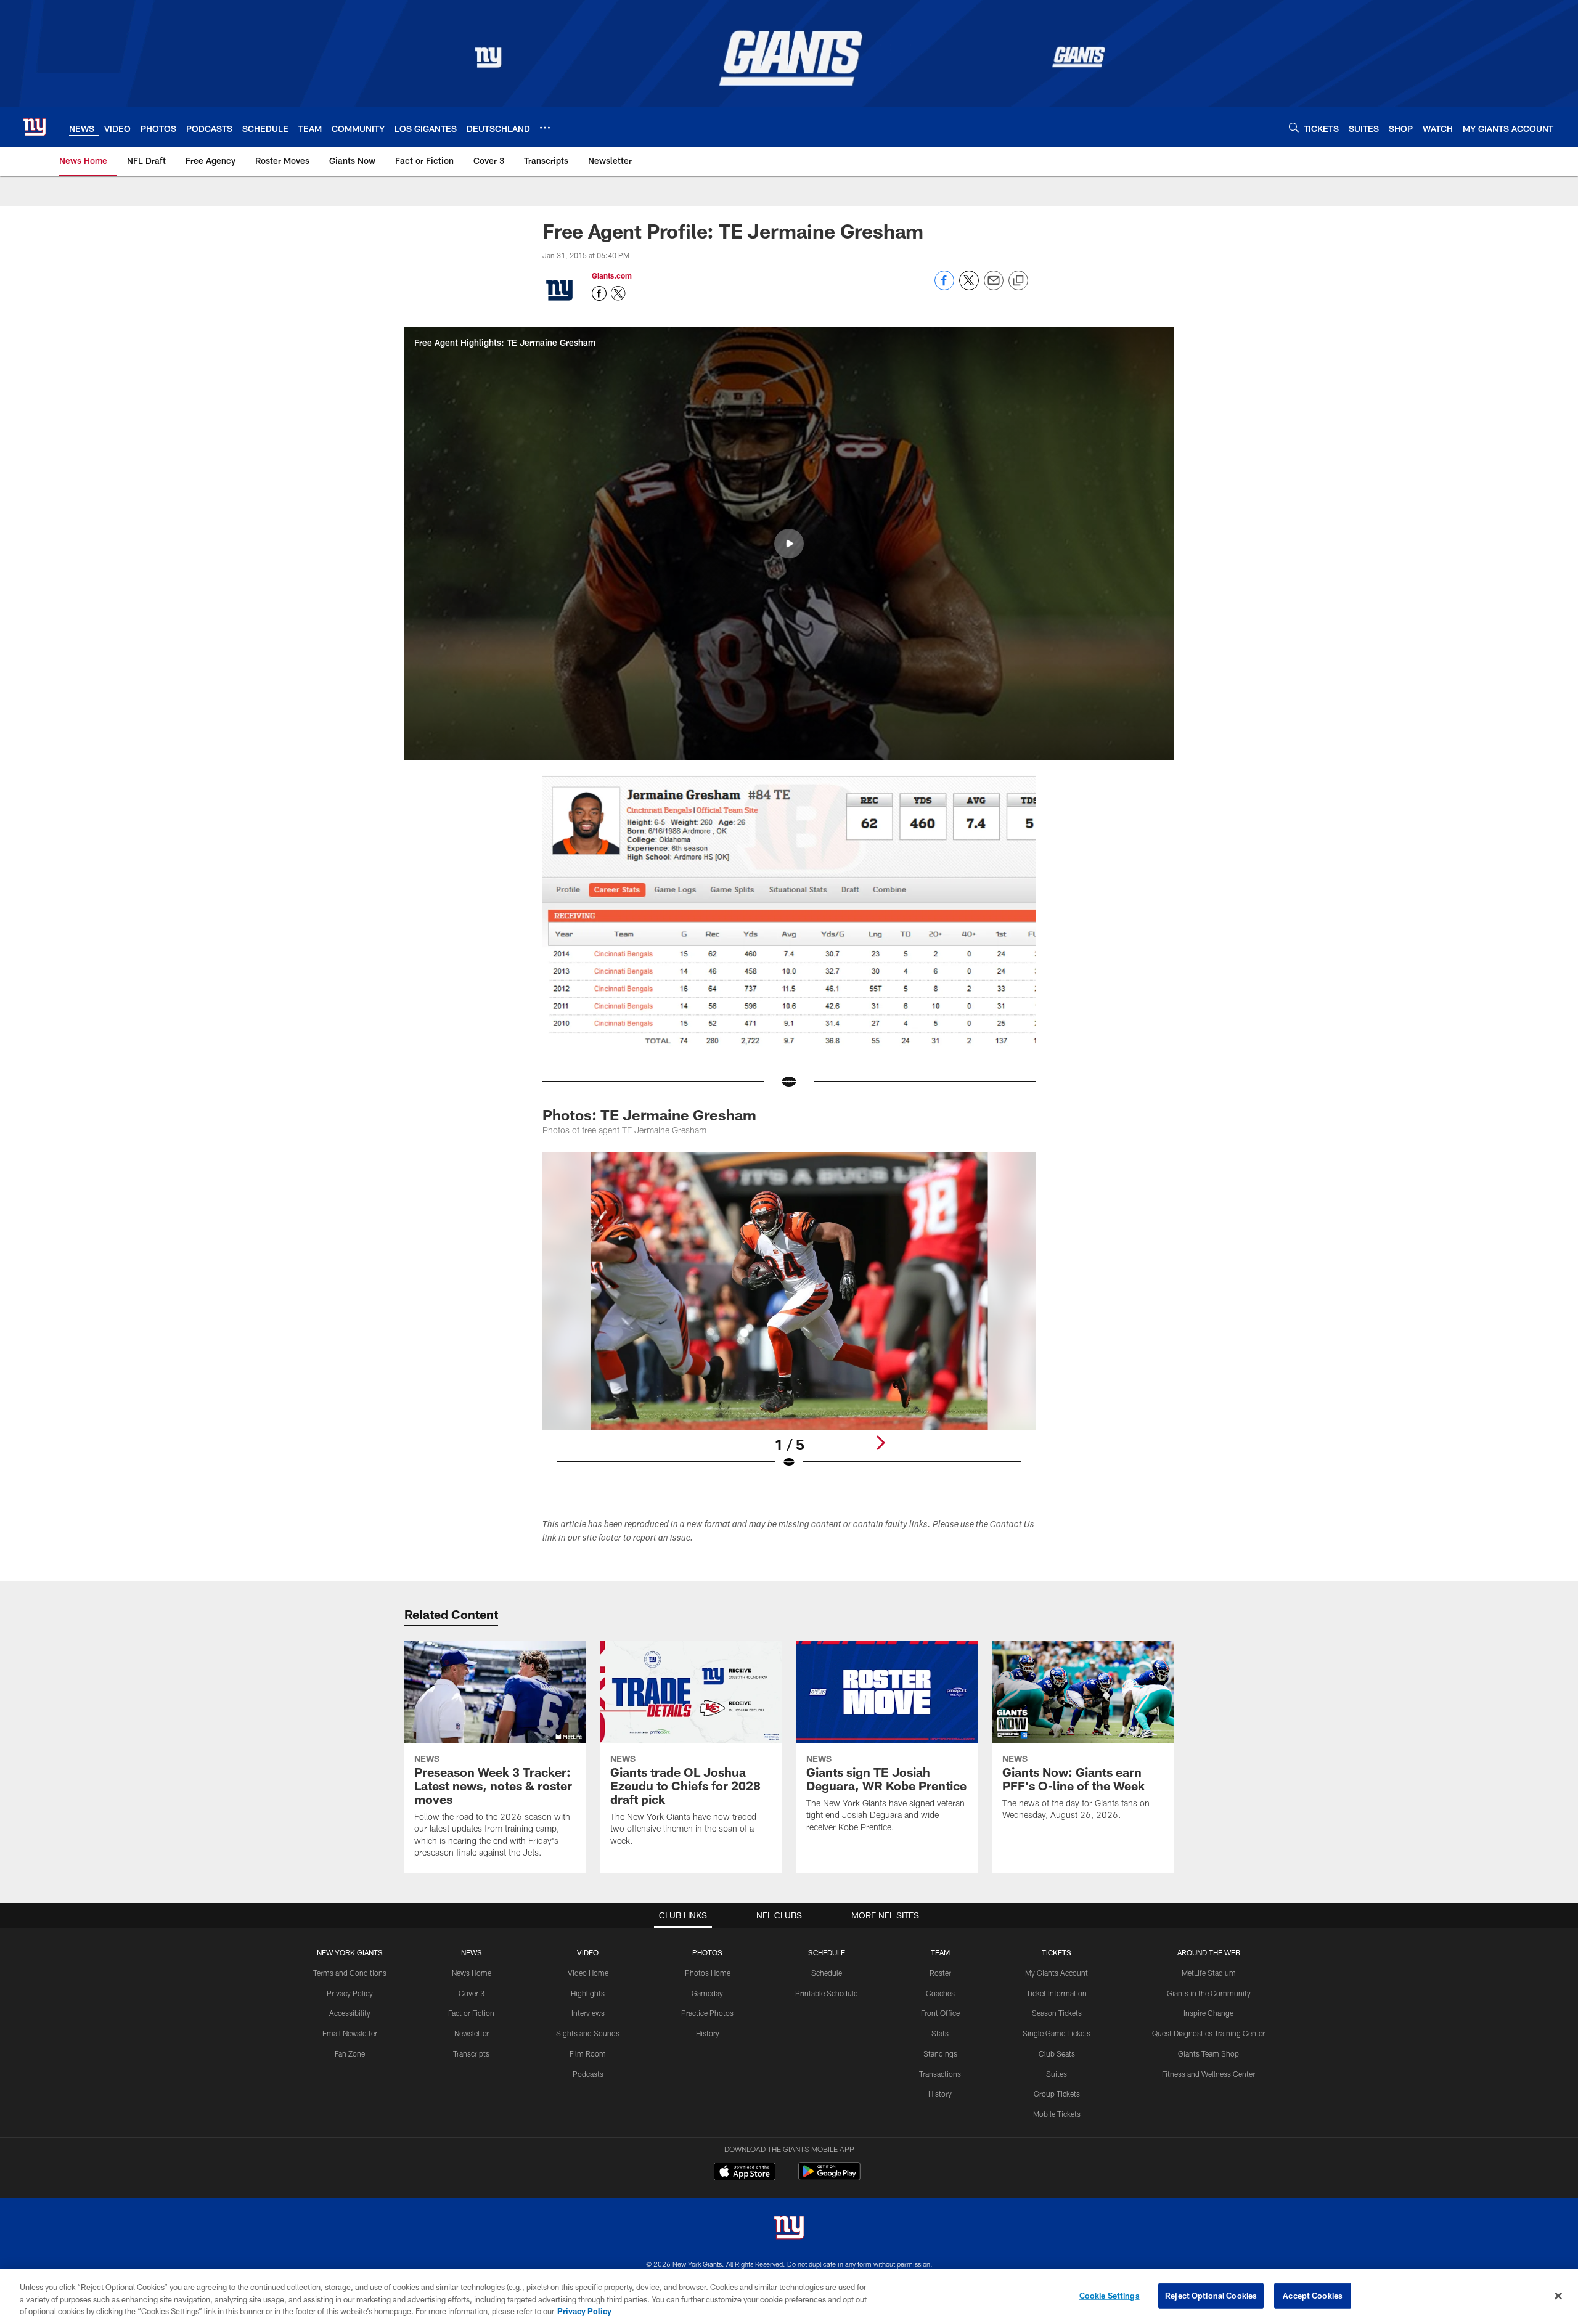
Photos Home (708, 1973)
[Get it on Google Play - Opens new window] (829, 2178)
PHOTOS (707, 1952)
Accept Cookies (1313, 2295)
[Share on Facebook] (944, 287)
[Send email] (994, 287)
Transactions (940, 2074)
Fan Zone (350, 2053)
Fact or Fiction (471, 2013)
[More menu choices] (545, 128)
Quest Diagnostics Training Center (1208, 2033)
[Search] (1294, 127)
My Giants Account (1057, 1973)
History (708, 2033)
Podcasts (588, 2074)
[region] (789, 2297)
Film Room (588, 2053)
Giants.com (612, 275)
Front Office (940, 2013)
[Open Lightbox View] (789, 1318)
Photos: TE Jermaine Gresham (649, 1115)
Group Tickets (1057, 2094)
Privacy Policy (350, 1993)
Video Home (588, 1973)
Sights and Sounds (588, 2033)
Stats (940, 2033)
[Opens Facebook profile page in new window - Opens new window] (599, 293)
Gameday (707, 1993)
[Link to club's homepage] (35, 127)
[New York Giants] (789, 2229)
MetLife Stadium (1209, 1973)
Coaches (940, 1993)
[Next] (880, 1443)
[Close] (1558, 2296)
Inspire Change (1208, 2013)
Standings (940, 2053)
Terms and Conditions (350, 1973)
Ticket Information (1057, 1993)
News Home (472, 1973)
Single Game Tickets (1057, 2033)
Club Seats (1057, 2053)
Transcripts (471, 2053)
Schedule (827, 1973)
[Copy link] (1018, 281)
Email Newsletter (350, 2033)
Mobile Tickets (1057, 2114)
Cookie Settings (1110, 2295)
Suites (1057, 2074)
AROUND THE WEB (1209, 1952)
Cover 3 (472, 1993)
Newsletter (472, 2033)
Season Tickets (1057, 2013)
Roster (940, 1973)
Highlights (588, 1993)
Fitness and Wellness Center (1208, 2074)
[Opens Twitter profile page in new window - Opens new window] (618, 293)
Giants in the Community (1209, 1993)
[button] (789, 544)
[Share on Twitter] (969, 287)
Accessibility (350, 2013)
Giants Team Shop (1208, 2053)
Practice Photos (707, 2013)
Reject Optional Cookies (1211, 2295)
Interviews (588, 2013)
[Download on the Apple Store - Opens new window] (745, 2173)
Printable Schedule (826, 1993)
